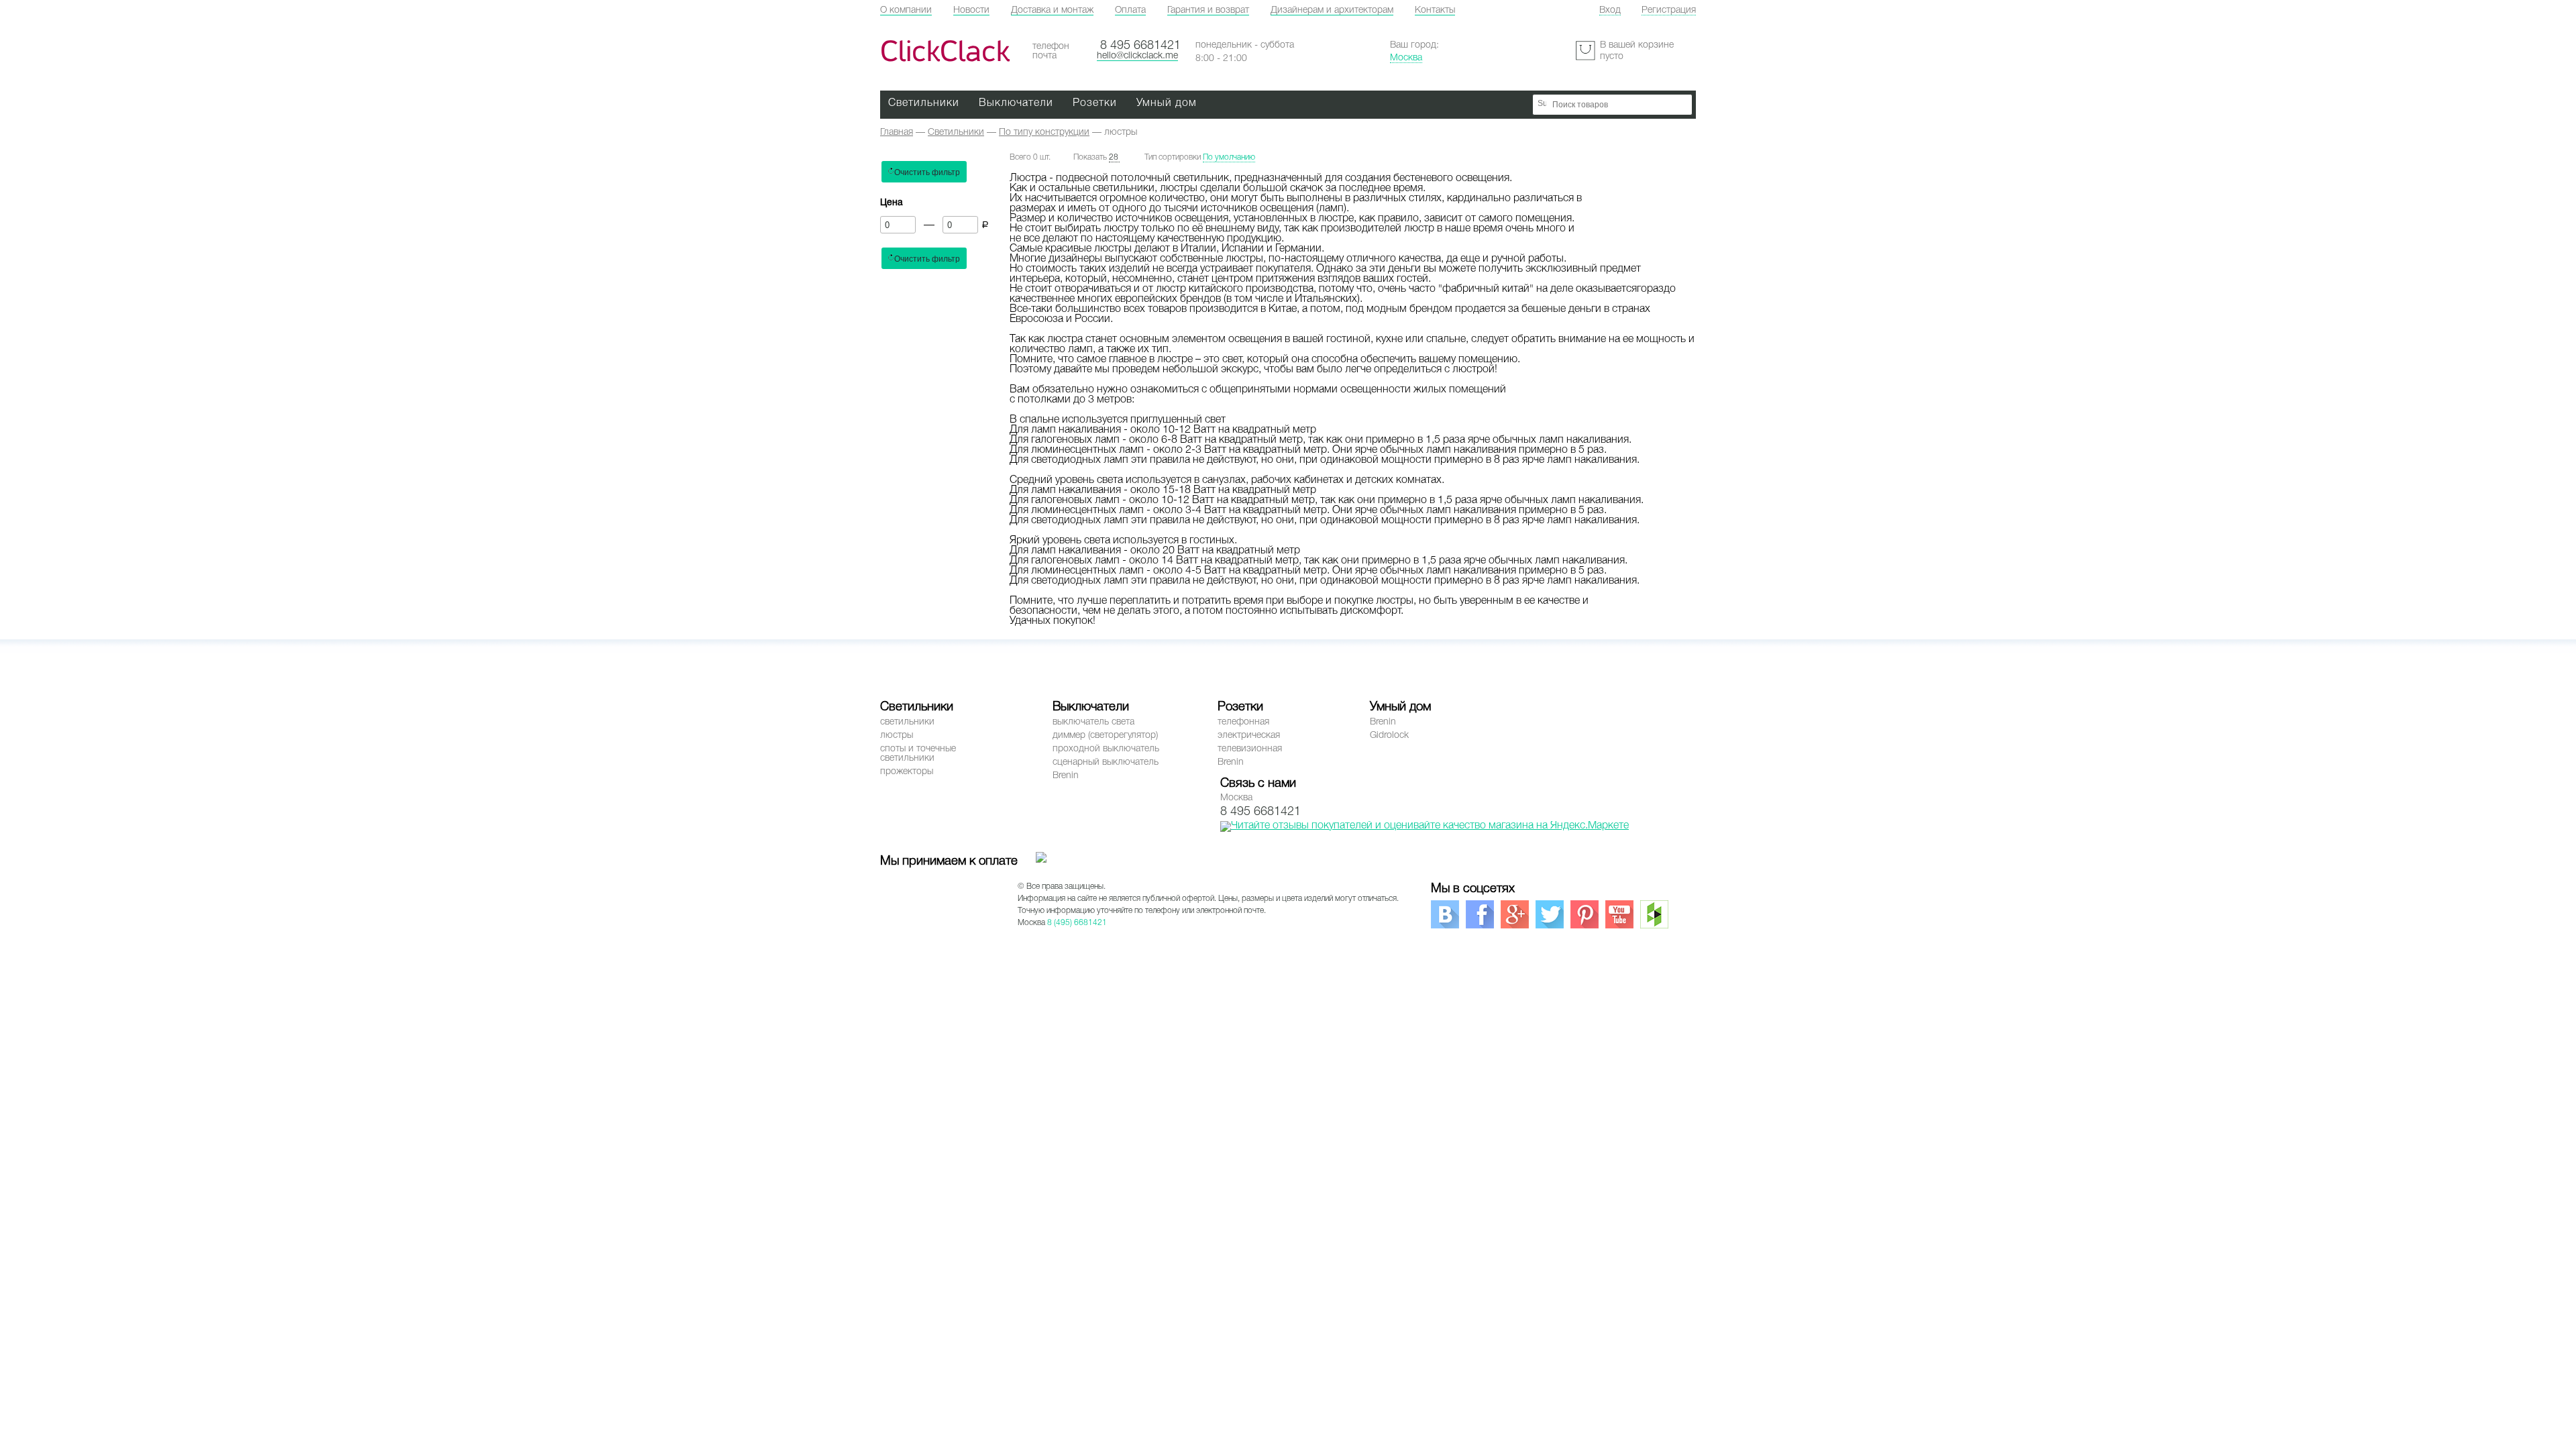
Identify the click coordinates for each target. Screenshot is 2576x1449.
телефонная (1243, 722)
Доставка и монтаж (1052, 10)
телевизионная (1250, 749)
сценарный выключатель (1106, 762)
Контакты (1435, 10)
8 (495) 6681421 (1077, 923)
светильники (907, 722)
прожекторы (907, 772)
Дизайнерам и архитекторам (1332, 10)
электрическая (1249, 736)
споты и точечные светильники (918, 754)
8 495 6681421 (1140, 46)
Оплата (1130, 10)
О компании (906, 10)
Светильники (924, 103)
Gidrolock (1389, 736)
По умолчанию (1229, 157)
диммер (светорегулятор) (1105, 736)
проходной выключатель (1106, 749)
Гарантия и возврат (1208, 10)
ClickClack (945, 51)
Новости (971, 10)
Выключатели (1016, 103)
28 (1114, 157)
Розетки (1095, 103)
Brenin (1066, 776)
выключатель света (1093, 722)
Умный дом (1167, 103)
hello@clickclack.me (1137, 56)
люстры (897, 736)
